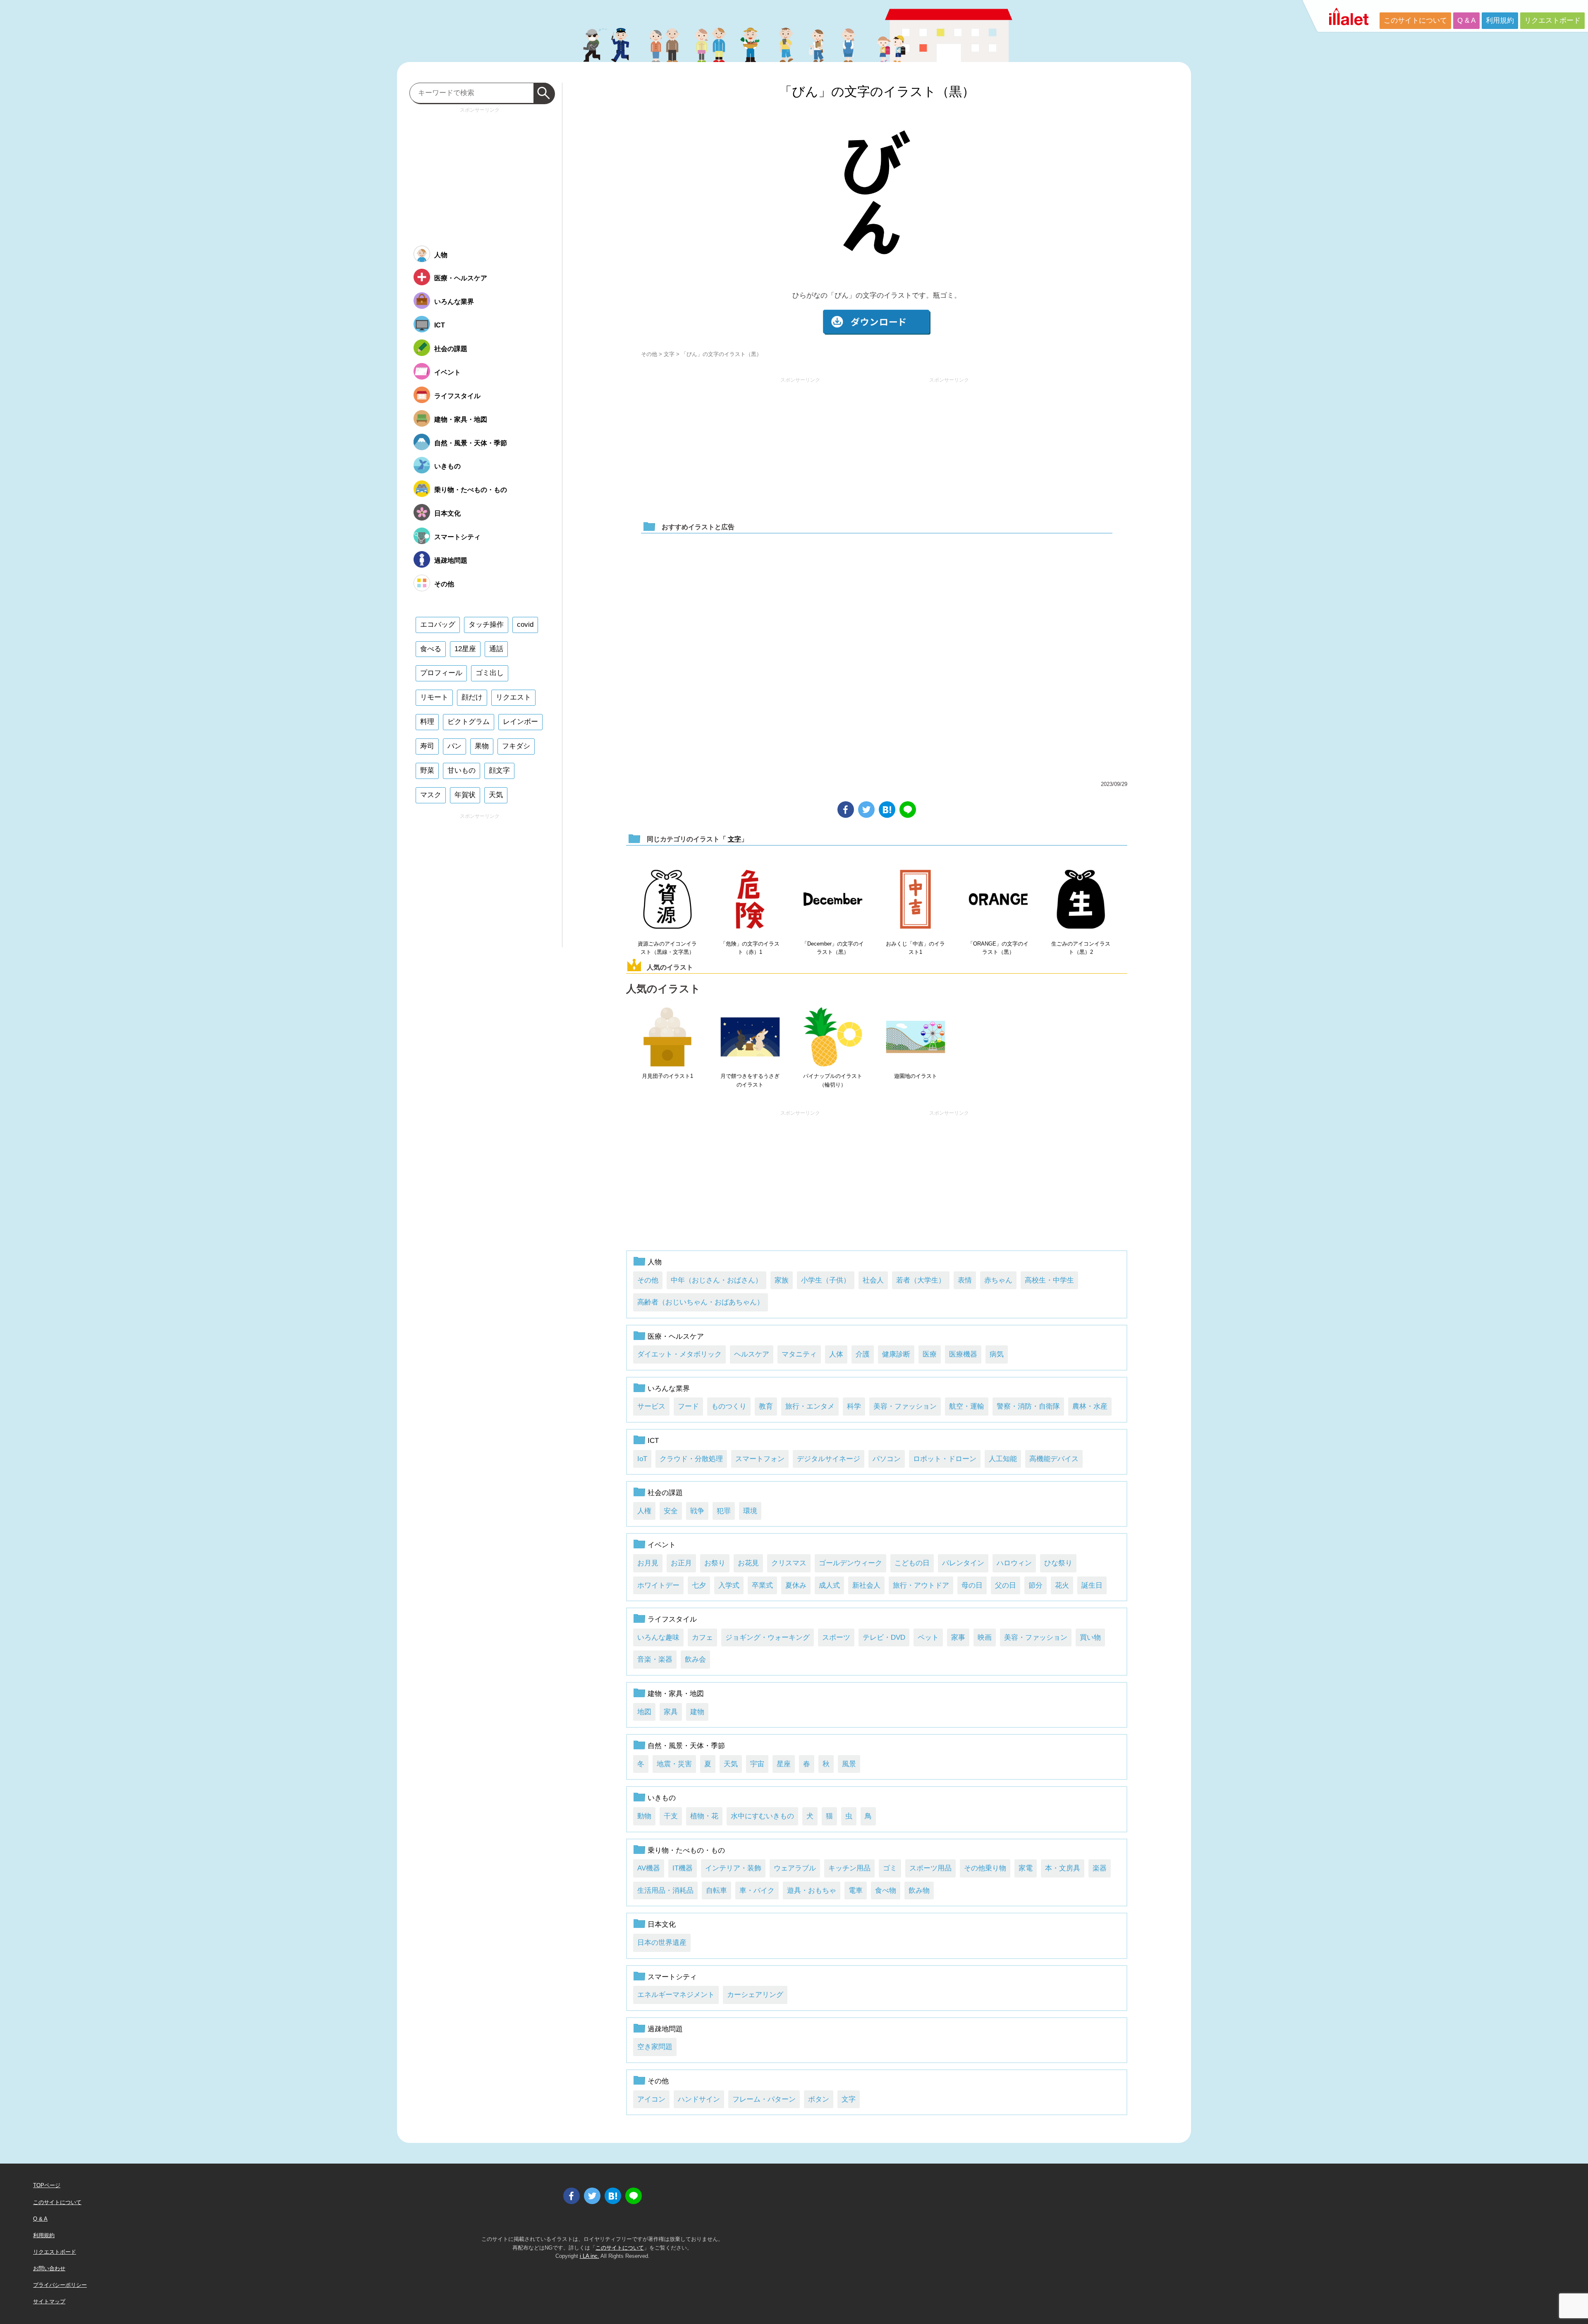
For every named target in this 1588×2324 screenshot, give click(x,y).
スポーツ (836, 1637)
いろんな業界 (669, 1389)
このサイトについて (1415, 20)
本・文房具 (1063, 1868)
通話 (496, 649)
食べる (431, 649)
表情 (965, 1280)
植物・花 (704, 1816)
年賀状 (465, 795)
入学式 (729, 1585)
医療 (930, 1354)
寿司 (427, 746)
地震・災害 (674, 1764)
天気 (731, 1764)
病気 (997, 1354)
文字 (669, 354)
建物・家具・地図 (676, 1694)
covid (525, 625)
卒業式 (762, 1585)
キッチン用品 (849, 1868)
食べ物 (886, 1890)
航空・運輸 (967, 1406)
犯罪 (724, 1511)
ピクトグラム (469, 722)
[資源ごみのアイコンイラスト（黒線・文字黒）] (667, 900)
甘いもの (462, 770)
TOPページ (47, 2185)
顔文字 (499, 770)
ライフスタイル (672, 1619)
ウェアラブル (795, 1868)
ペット (928, 1637)
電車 (856, 1890)
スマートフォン (760, 1459)
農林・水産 (1090, 1406)
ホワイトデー (658, 1585)
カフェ (702, 1637)
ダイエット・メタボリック (679, 1354)
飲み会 (695, 1659)
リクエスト (513, 697)
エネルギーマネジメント (676, 1995)
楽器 (1100, 1868)
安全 (671, 1511)
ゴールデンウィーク (850, 1563)
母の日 (972, 1585)
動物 (644, 1816)
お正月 (681, 1563)
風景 (849, 1764)
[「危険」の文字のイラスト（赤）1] (750, 900)
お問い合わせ (49, 2268)
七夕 (699, 1585)
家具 (671, 1712)
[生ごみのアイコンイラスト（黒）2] (1081, 900)
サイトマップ (49, 2301)
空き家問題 (655, 2047)
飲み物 (919, 1890)
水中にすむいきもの (762, 1816)
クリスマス (789, 1563)
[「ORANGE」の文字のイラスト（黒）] (998, 900)
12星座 (465, 649)
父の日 (1006, 1585)
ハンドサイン (699, 2099)
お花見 (748, 1563)
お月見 (648, 1563)
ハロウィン (1014, 1563)
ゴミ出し (490, 673)
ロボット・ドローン (945, 1459)
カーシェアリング (755, 1995)
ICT (653, 1441)
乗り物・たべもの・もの (686, 1850)
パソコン (887, 1459)
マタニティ (799, 1354)
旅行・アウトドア (921, 1585)
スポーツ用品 (930, 1868)
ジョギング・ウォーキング (768, 1637)
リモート (434, 697)
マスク (431, 795)
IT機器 (683, 1868)
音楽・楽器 (655, 1659)
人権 (644, 1511)
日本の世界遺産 (662, 1943)
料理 (427, 722)
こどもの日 (912, 1563)
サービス (651, 1406)
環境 (750, 1511)
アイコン (651, 2099)
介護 (863, 1354)
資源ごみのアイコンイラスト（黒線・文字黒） (667, 948)
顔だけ (472, 697)
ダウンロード (877, 322)
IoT (642, 1459)
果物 (482, 746)
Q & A (1466, 20)
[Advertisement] (800, 445)
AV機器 (649, 1868)
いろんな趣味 (658, 1637)
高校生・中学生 (1049, 1280)
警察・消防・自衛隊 (1028, 1406)
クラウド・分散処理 (691, 1459)
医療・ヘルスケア (676, 1336)
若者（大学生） (921, 1280)
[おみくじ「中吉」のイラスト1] (916, 900)
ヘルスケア (752, 1354)
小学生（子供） (826, 1280)
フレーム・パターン (764, 2099)
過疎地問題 (665, 2029)
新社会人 (866, 1585)
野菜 (427, 770)
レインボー (520, 722)
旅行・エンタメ (810, 1406)
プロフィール (441, 673)
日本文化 (662, 1924)
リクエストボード (1552, 20)
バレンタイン (963, 1563)
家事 (958, 1637)
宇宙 (757, 1764)
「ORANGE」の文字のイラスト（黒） (998, 948)
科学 (854, 1406)
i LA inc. (590, 2256)
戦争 (697, 1511)
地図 (644, 1712)
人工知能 (1003, 1459)
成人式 (829, 1585)
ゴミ (890, 1868)
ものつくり (729, 1406)
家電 (1026, 1868)
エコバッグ (438, 625)
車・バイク (757, 1890)
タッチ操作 (486, 625)
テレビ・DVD (884, 1637)
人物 (655, 1262)
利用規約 (1500, 20)
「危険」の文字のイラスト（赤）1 (750, 948)
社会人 (873, 1280)
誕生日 (1092, 1585)
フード (688, 1406)
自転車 (716, 1890)
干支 (671, 1816)
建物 (697, 1712)
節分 (1036, 1585)
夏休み (796, 1585)
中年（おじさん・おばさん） (716, 1280)
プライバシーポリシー (60, 2285)
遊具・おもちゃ (812, 1890)
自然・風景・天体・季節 (686, 1746)
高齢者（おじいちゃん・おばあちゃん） (701, 1302)
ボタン (819, 2099)
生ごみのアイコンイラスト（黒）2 (1081, 948)
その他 (649, 354)
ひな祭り (1058, 1563)
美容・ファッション (905, 1406)
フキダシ (516, 746)
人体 (836, 1354)
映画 (985, 1637)
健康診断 (896, 1354)
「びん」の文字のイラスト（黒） (877, 92)
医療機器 (963, 1354)
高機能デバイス (1054, 1459)
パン (454, 746)
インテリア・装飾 (733, 1868)
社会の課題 (665, 1493)
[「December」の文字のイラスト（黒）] (833, 900)
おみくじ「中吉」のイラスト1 (915, 948)
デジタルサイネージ (829, 1459)
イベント (662, 1545)
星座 (784, 1764)
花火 (1062, 1585)
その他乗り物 (985, 1868)
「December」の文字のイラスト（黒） (833, 948)
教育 (766, 1406)
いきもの (662, 1798)
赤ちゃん (998, 1280)
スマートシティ (672, 1977)
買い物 (1090, 1637)
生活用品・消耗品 (665, 1890)
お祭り (715, 1563)
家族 (782, 1280)
